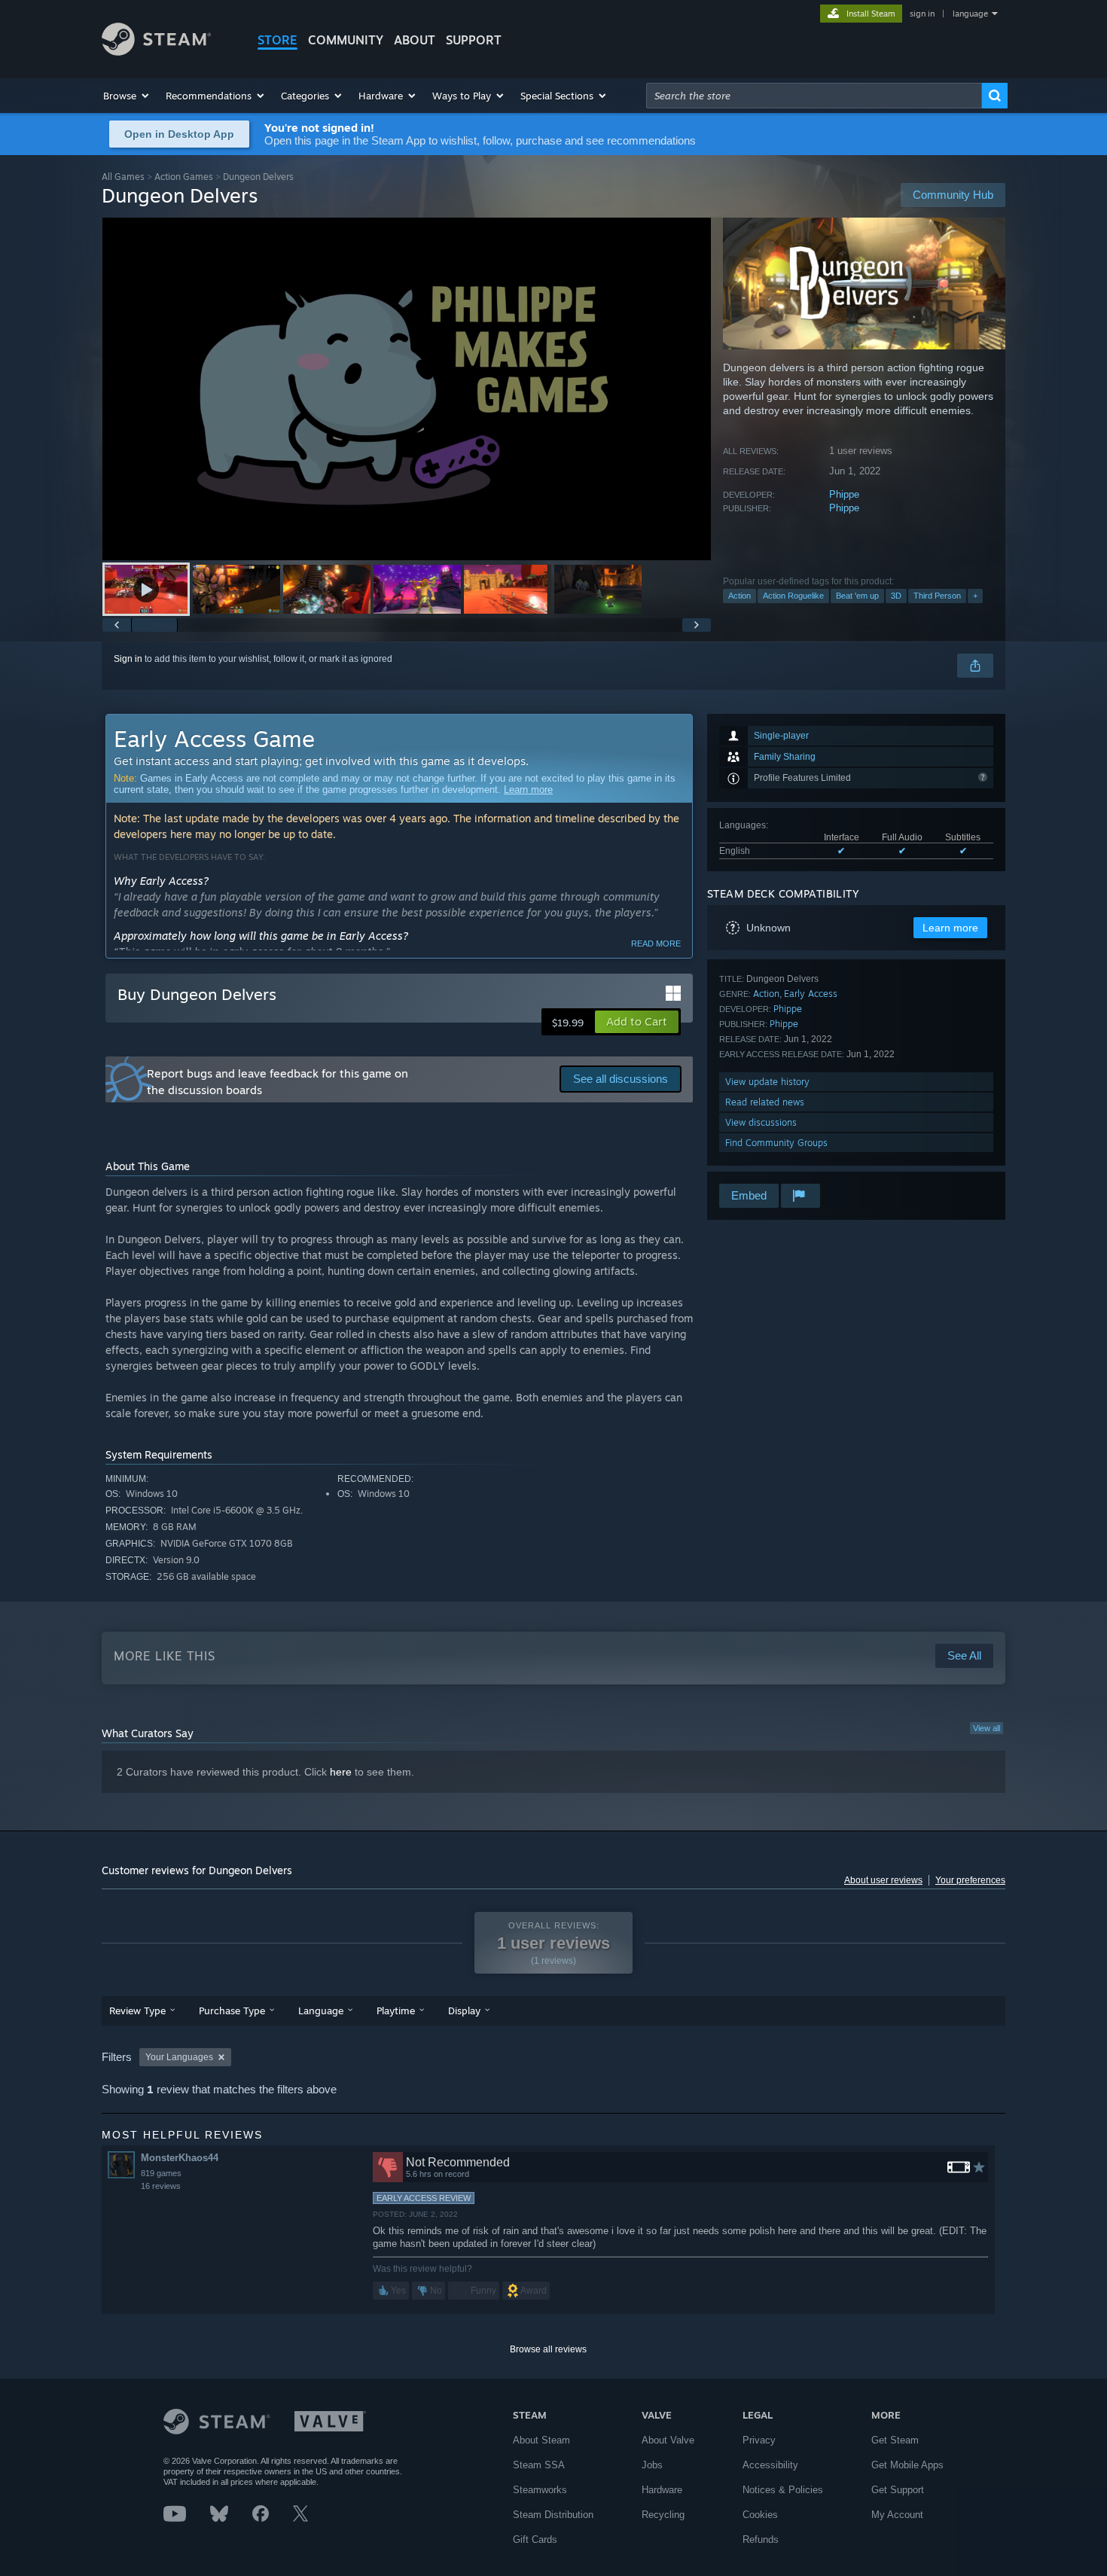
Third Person (937, 596)
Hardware (662, 2490)
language (970, 14)
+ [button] (975, 596)
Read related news (765, 1102)
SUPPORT (474, 40)
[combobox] (814, 96)
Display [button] (464, 2010)
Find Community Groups (776, 1143)
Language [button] (321, 2010)
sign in (922, 14)
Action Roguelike (793, 596)
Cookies (760, 2515)
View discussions (761, 1122)
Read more (656, 944)
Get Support (898, 2490)
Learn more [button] (950, 928)
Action (740, 596)
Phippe (844, 494)
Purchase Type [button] (232, 2010)
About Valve (668, 2440)
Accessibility (770, 2465)
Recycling (663, 2515)
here (341, 1772)
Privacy (759, 2440)
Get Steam (895, 2440)
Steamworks (540, 2490)
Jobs (652, 2465)
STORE (278, 40)
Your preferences (970, 1880)
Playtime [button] (396, 2010)
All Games (123, 177)
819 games (161, 2173)
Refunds (761, 2539)
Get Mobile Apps (907, 2465)
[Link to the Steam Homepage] (156, 52)
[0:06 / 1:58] (407, 389)
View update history (767, 1082)
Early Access (811, 994)
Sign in (128, 659)
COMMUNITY (346, 40)
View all (987, 1728)
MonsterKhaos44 (180, 2158)
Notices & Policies (783, 2490)
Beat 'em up (857, 596)
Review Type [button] (137, 2010)
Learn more (528, 790)
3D (896, 596)
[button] (127, 96)
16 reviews (161, 2186)
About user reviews (883, 1880)
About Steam (541, 2440)
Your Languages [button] (179, 2057)
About (415, 40)
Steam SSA (539, 2465)
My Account (897, 2515)
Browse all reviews (548, 2349)
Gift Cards (535, 2539)
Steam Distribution (553, 2515)
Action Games (184, 177)
